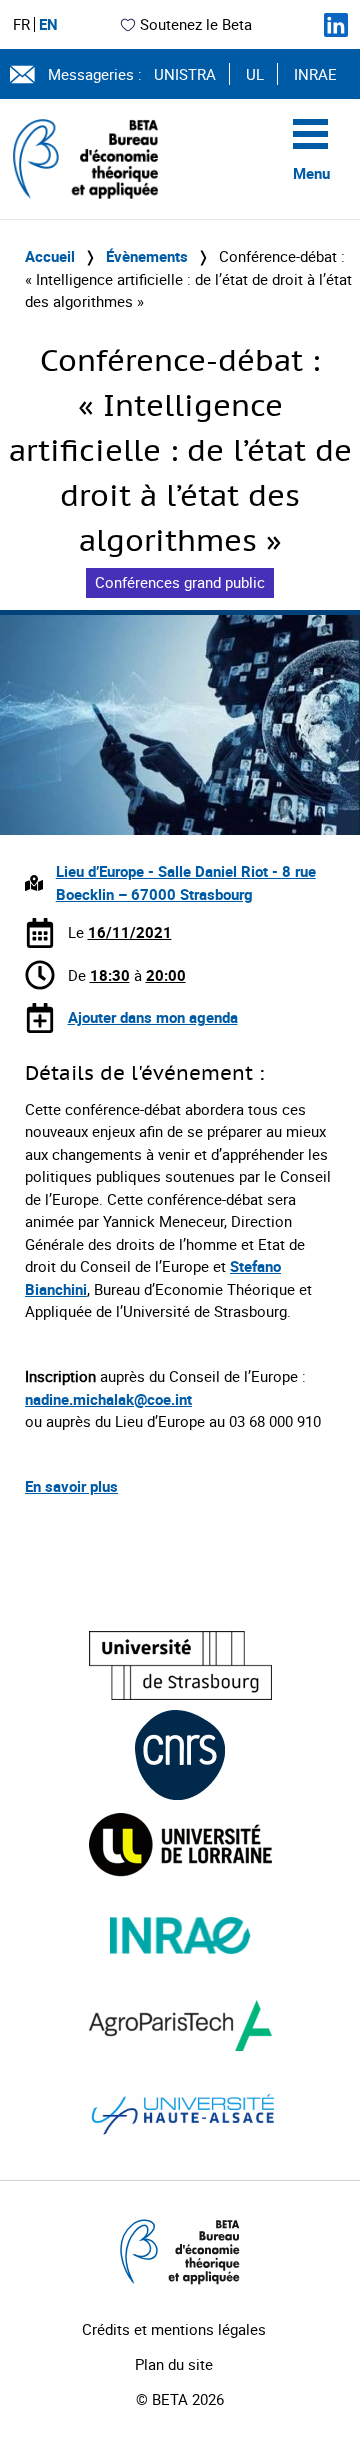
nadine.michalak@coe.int (108, 1399)
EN (48, 24)
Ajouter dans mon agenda (153, 1017)
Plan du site (174, 2364)
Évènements (147, 256)
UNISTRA (185, 74)
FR (21, 24)
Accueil (50, 256)
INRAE (315, 74)
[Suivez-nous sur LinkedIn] (336, 25)
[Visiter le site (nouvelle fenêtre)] (180, 1665)
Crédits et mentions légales (174, 2329)
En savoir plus (71, 1486)
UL (255, 74)
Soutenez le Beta (196, 24)
